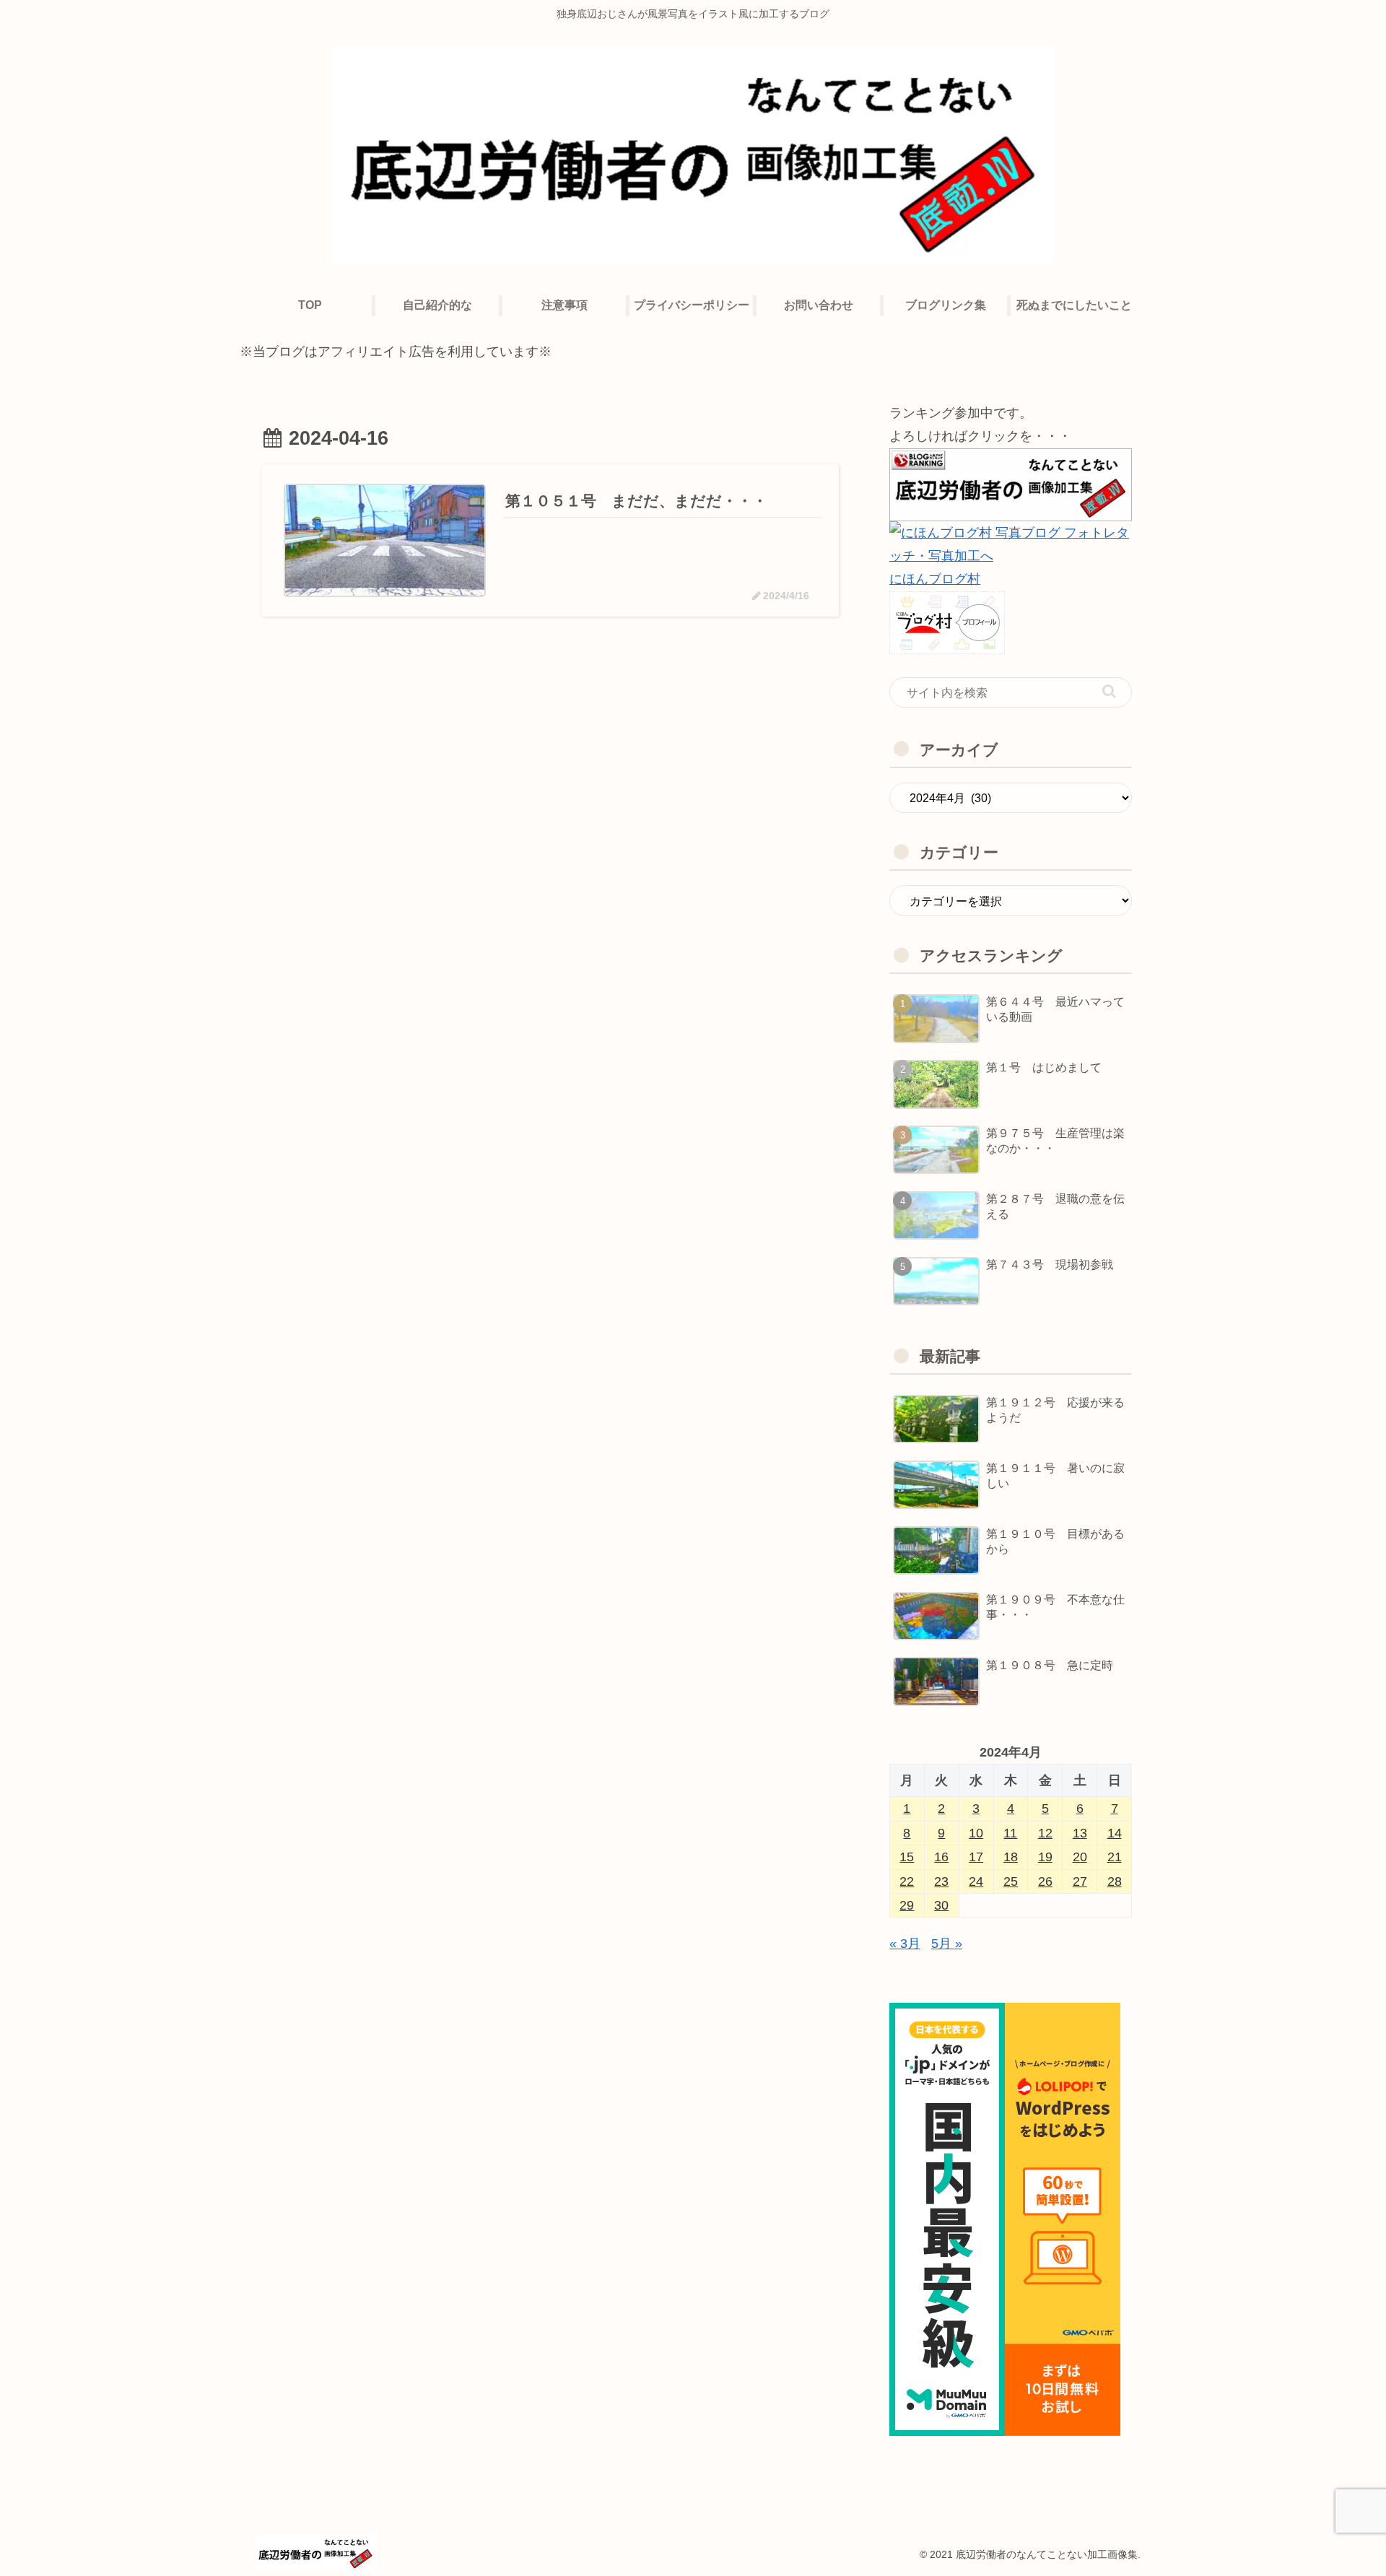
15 (907, 1857)
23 (941, 1881)
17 (976, 1857)
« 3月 (905, 1944)
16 (941, 1857)
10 (976, 1833)
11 (1010, 1833)
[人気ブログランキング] (1011, 484)
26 (1045, 1881)
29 (907, 1905)
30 (941, 1905)
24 (976, 1881)
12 (1045, 1833)
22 (907, 1881)
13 (1080, 1833)
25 (1011, 1881)
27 (1080, 1881)
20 (1080, 1857)
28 (1115, 1881)
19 (1045, 1857)
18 (1011, 1857)
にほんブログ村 (935, 579)
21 (1115, 1857)
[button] (1109, 691)
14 (1115, 1833)
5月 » (947, 1944)
